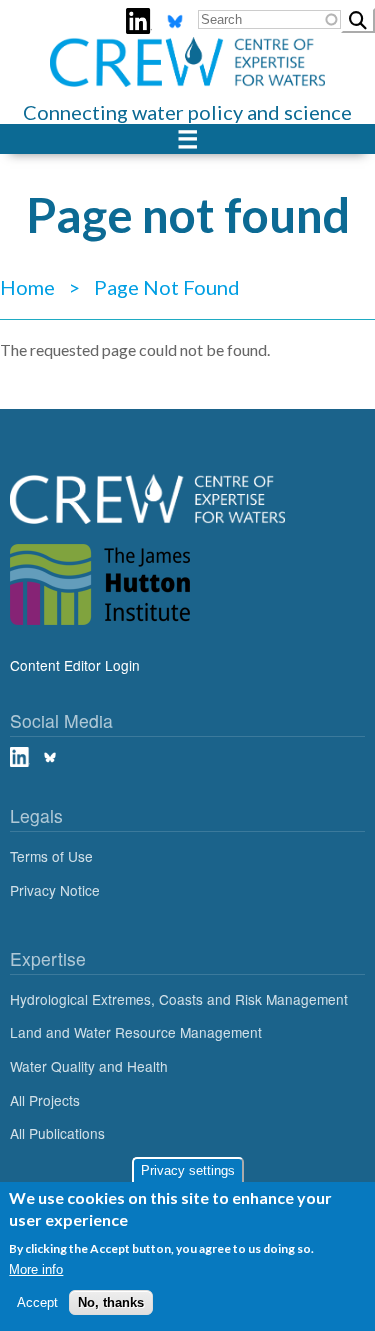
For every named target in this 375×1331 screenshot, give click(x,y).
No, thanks (111, 1302)
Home (27, 287)
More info (36, 1269)
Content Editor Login (75, 665)
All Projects (45, 1100)
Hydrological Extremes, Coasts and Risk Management (179, 999)
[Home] (187, 49)
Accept (37, 1302)
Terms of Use (51, 856)
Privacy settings (188, 1170)
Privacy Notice (55, 890)
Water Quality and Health (89, 1066)
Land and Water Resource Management (136, 1032)
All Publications (57, 1133)
